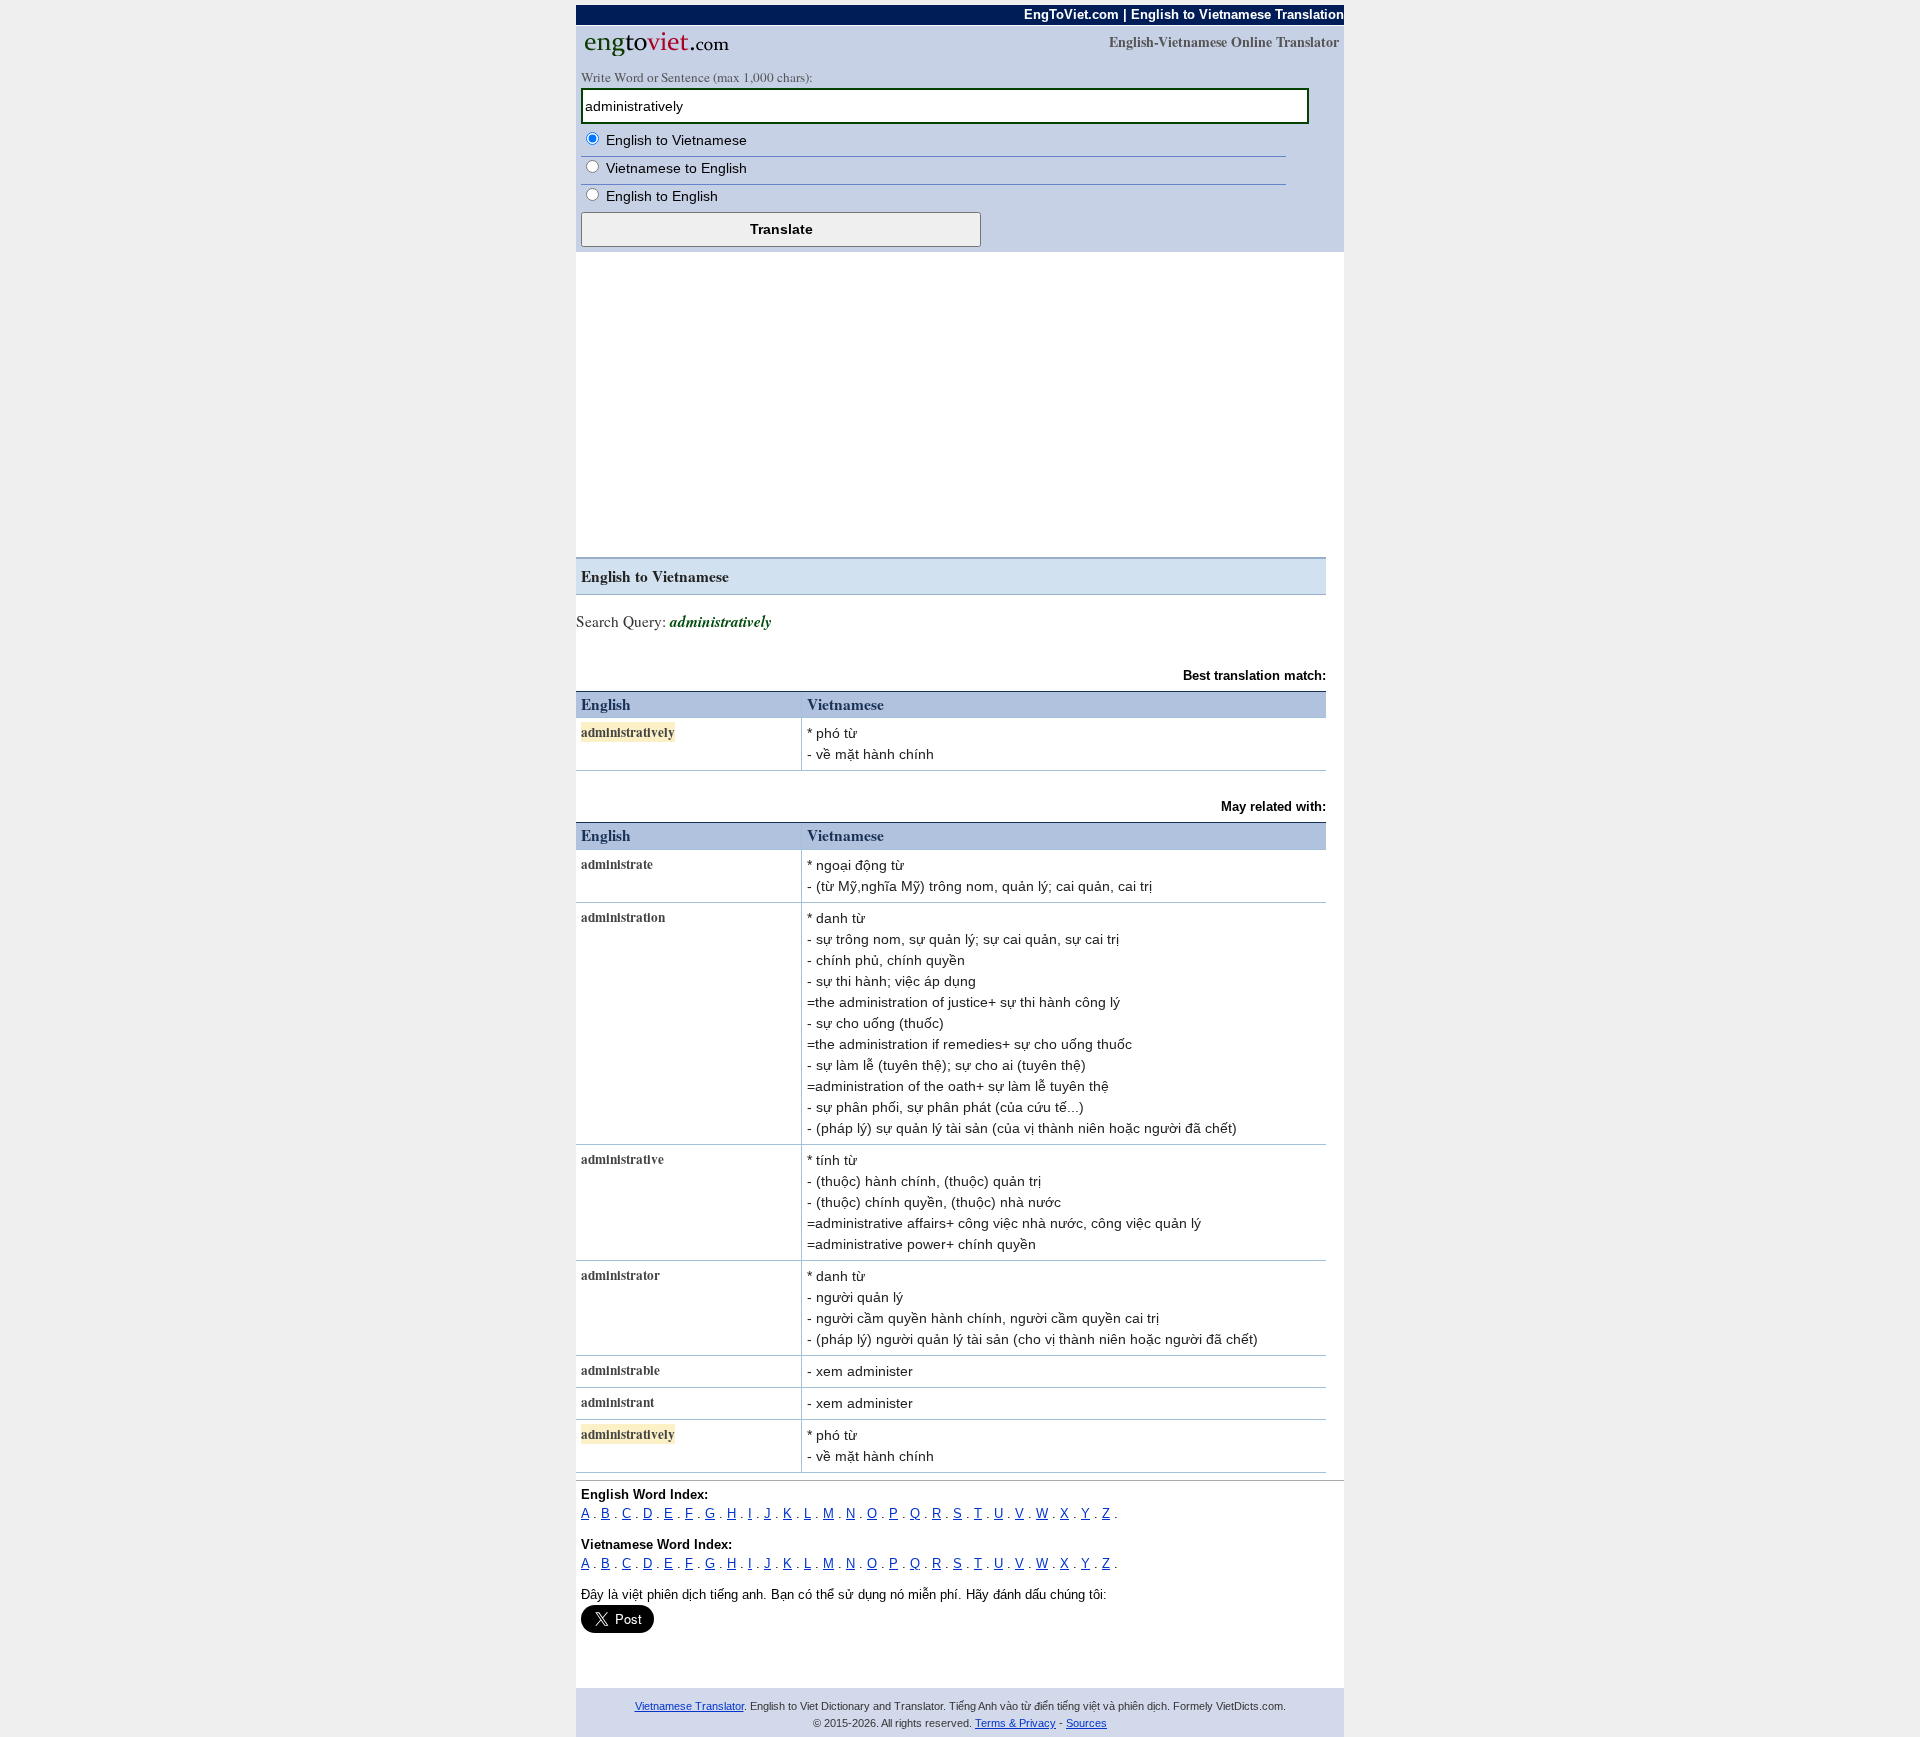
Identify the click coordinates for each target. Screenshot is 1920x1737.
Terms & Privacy (1015, 1723)
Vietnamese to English (676, 168)
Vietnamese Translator (689, 1706)
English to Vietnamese (676, 140)
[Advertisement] (951, 407)
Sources (1086, 1723)
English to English (662, 196)
